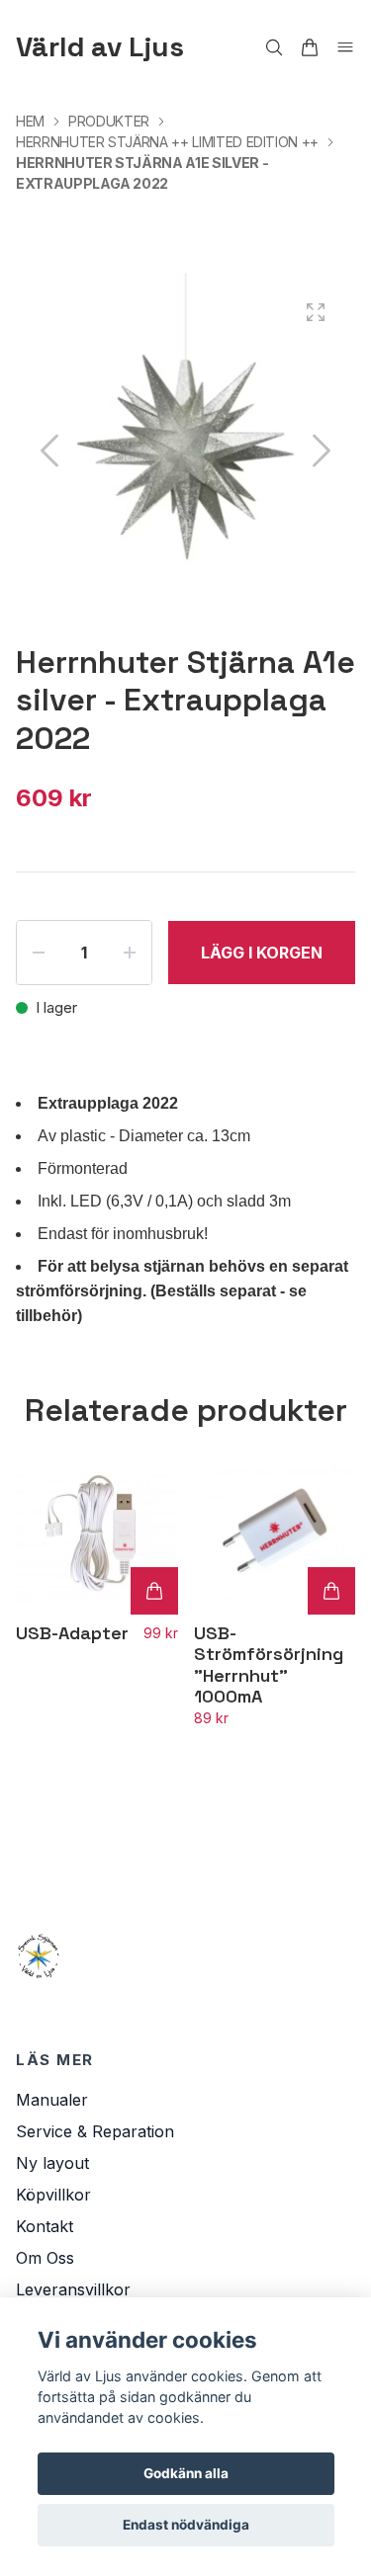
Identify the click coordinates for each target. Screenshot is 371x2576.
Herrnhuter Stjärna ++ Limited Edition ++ (167, 142)
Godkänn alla (186, 2473)
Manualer (52, 2100)
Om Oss (45, 2258)
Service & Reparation (95, 2131)
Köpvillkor (53, 2195)
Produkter (109, 121)
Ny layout (52, 2163)
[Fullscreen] (316, 312)
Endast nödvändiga (186, 2525)
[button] (322, 451)
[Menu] (345, 47)
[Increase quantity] (130, 953)
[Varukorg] (310, 47)
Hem (30, 121)
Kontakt (45, 2226)
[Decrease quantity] (39, 953)
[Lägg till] (154, 1591)
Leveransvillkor (73, 2289)
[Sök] (274, 47)
